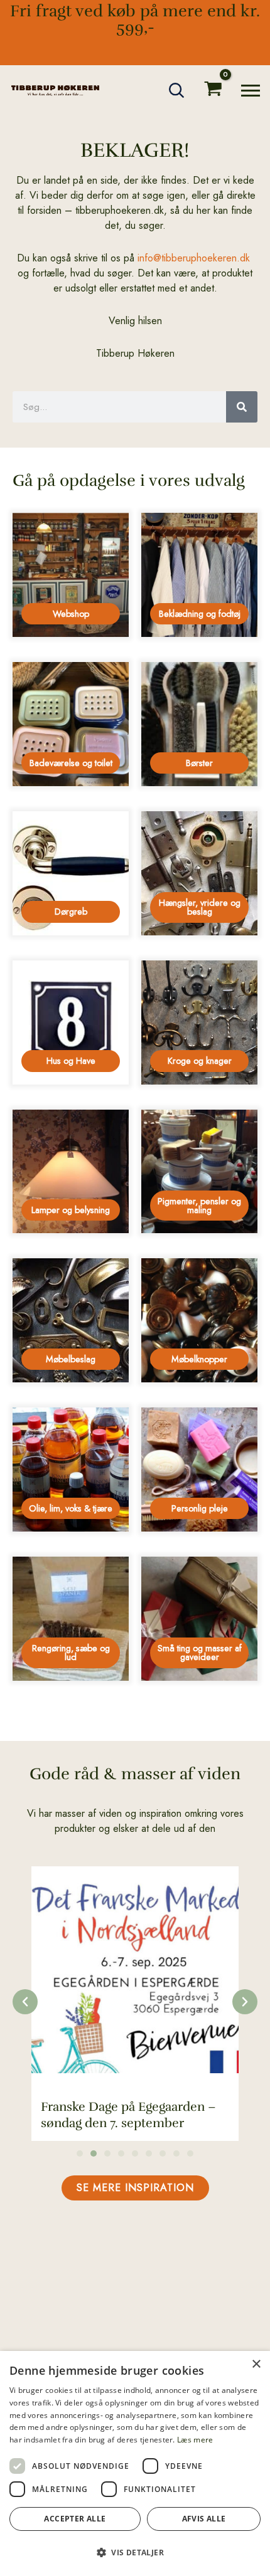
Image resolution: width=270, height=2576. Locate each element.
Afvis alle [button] (204, 2519)
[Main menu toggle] (251, 91)
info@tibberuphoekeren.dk (194, 258)
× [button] (256, 2364)
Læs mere (195, 2440)
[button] (177, 90)
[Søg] (242, 407)
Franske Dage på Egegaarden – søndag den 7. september (128, 2115)
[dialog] (135, 2463)
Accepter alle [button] (75, 2519)
